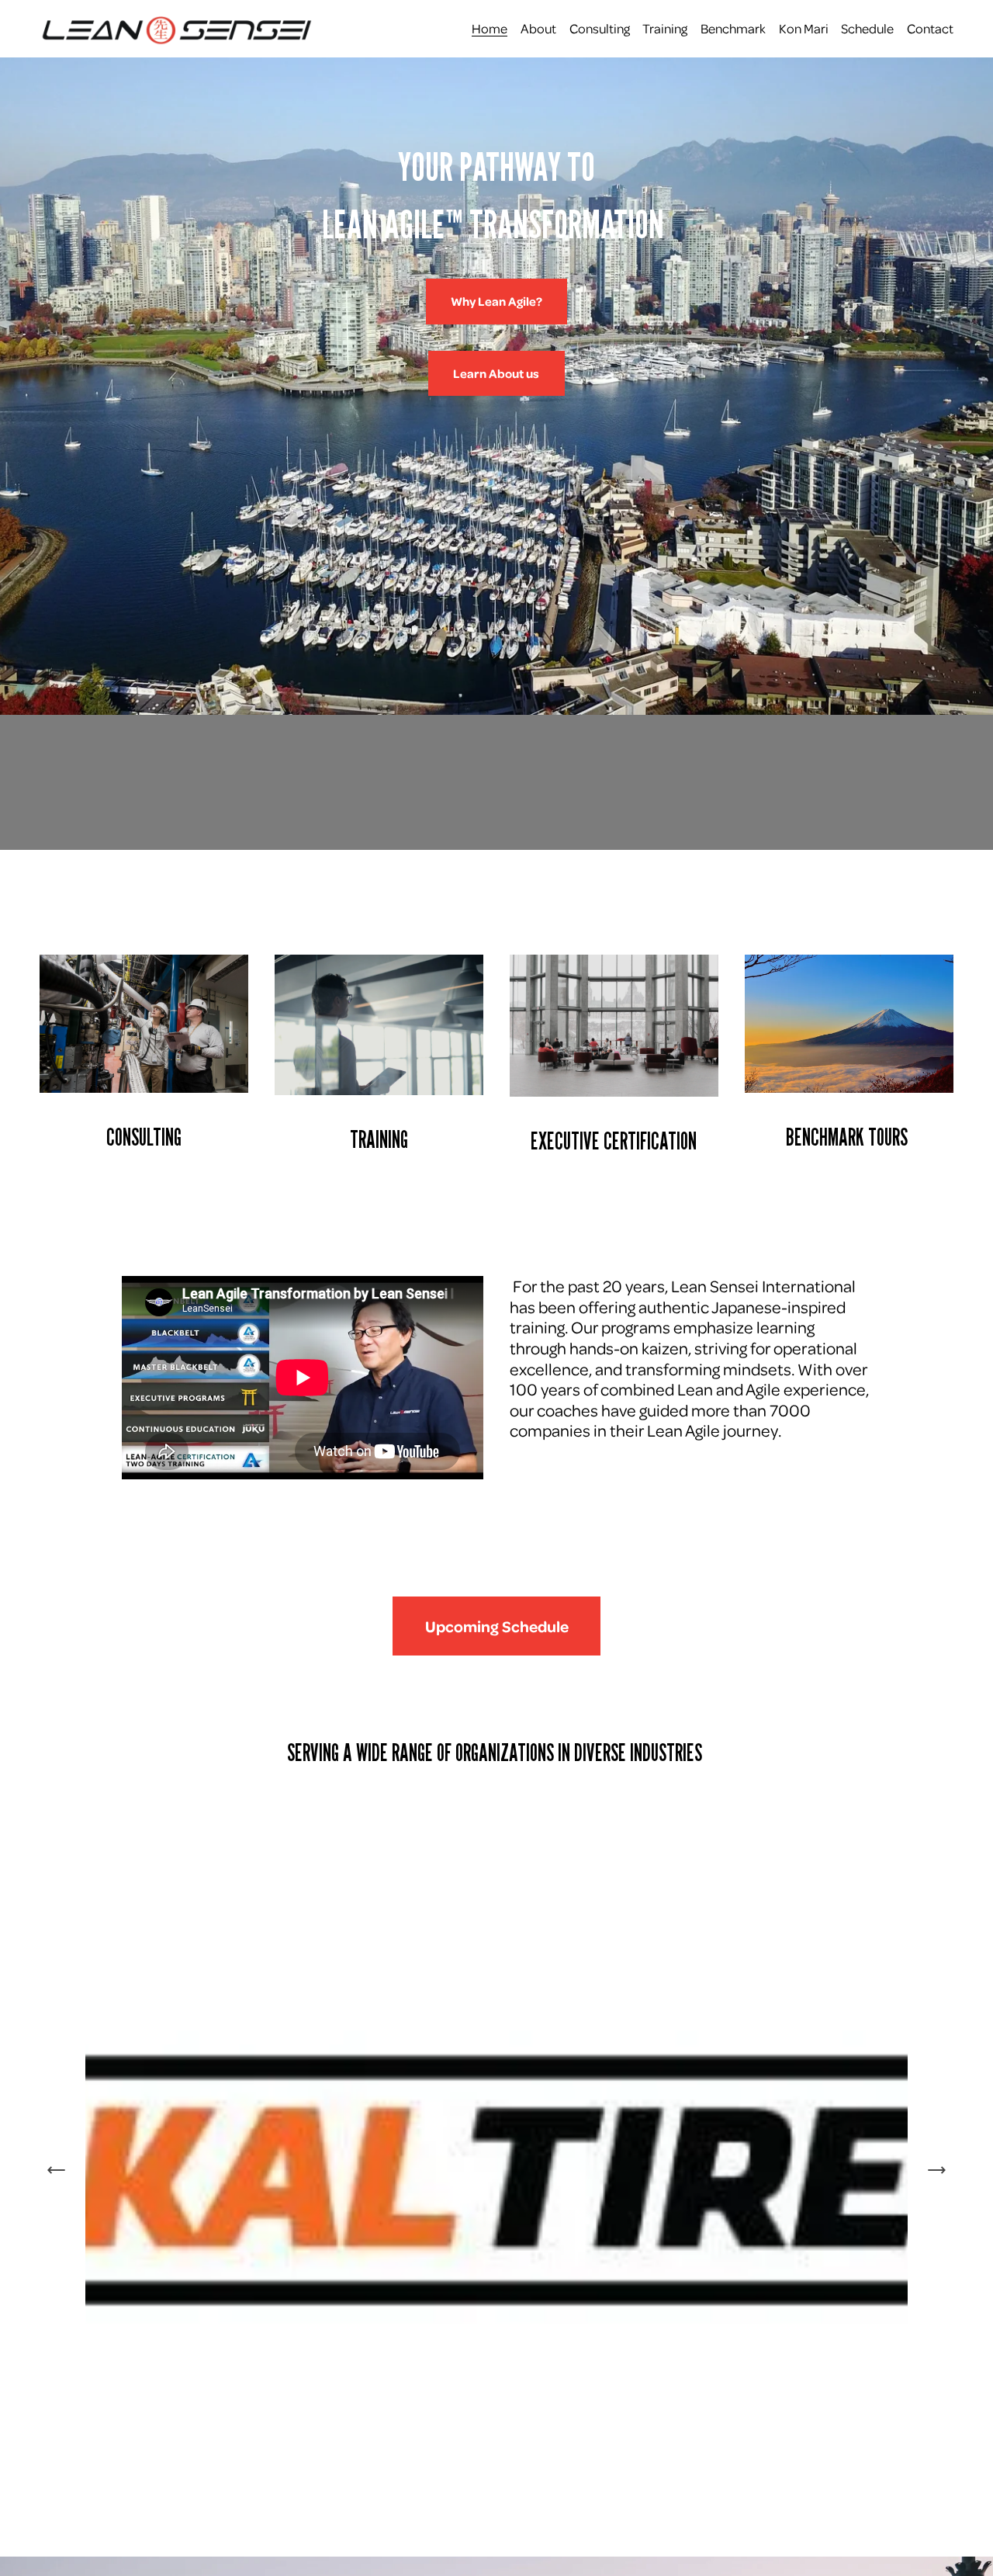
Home (490, 28)
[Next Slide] (936, 2170)
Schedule (867, 28)
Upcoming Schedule (497, 1626)
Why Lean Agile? (496, 301)
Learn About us (496, 373)
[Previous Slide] (57, 2170)
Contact (930, 28)
